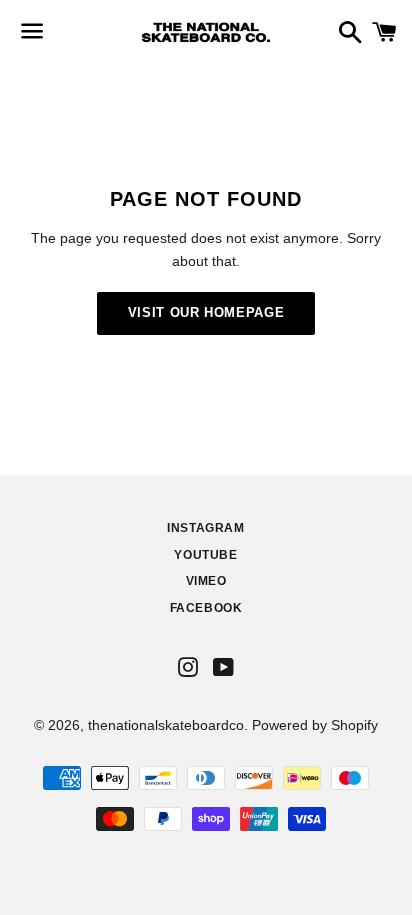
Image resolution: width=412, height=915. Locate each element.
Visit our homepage (206, 312)
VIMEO (206, 581)
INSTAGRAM (205, 528)
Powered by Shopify (315, 725)
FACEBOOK (206, 608)
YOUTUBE (205, 555)
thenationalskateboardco (166, 725)
